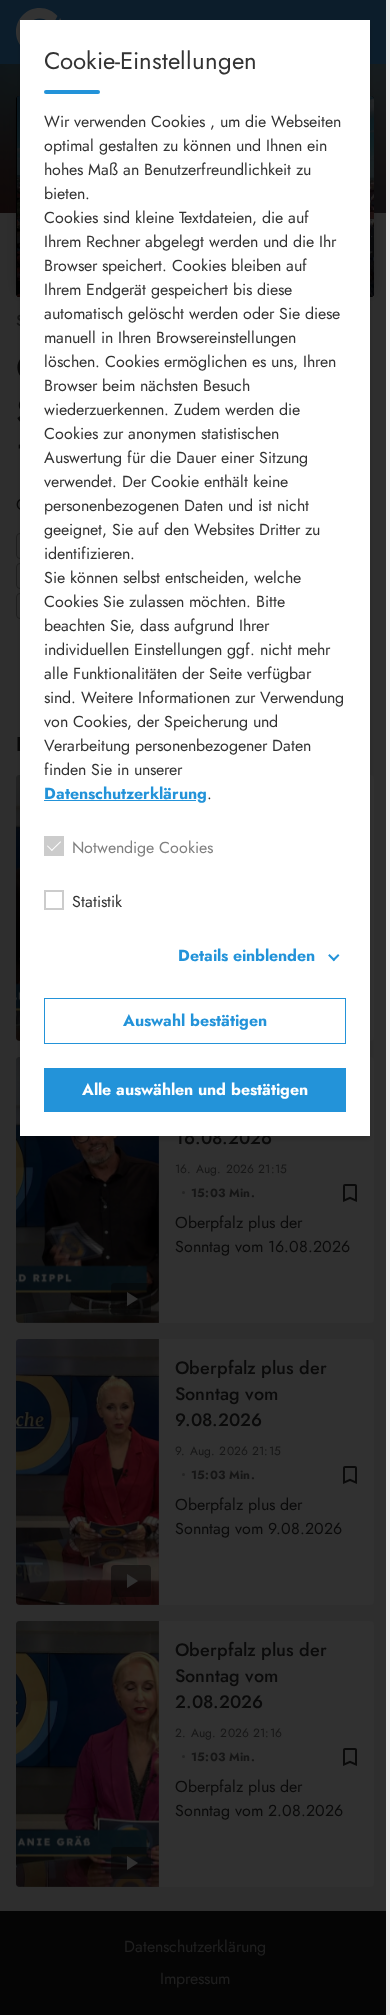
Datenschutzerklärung (125, 793)
